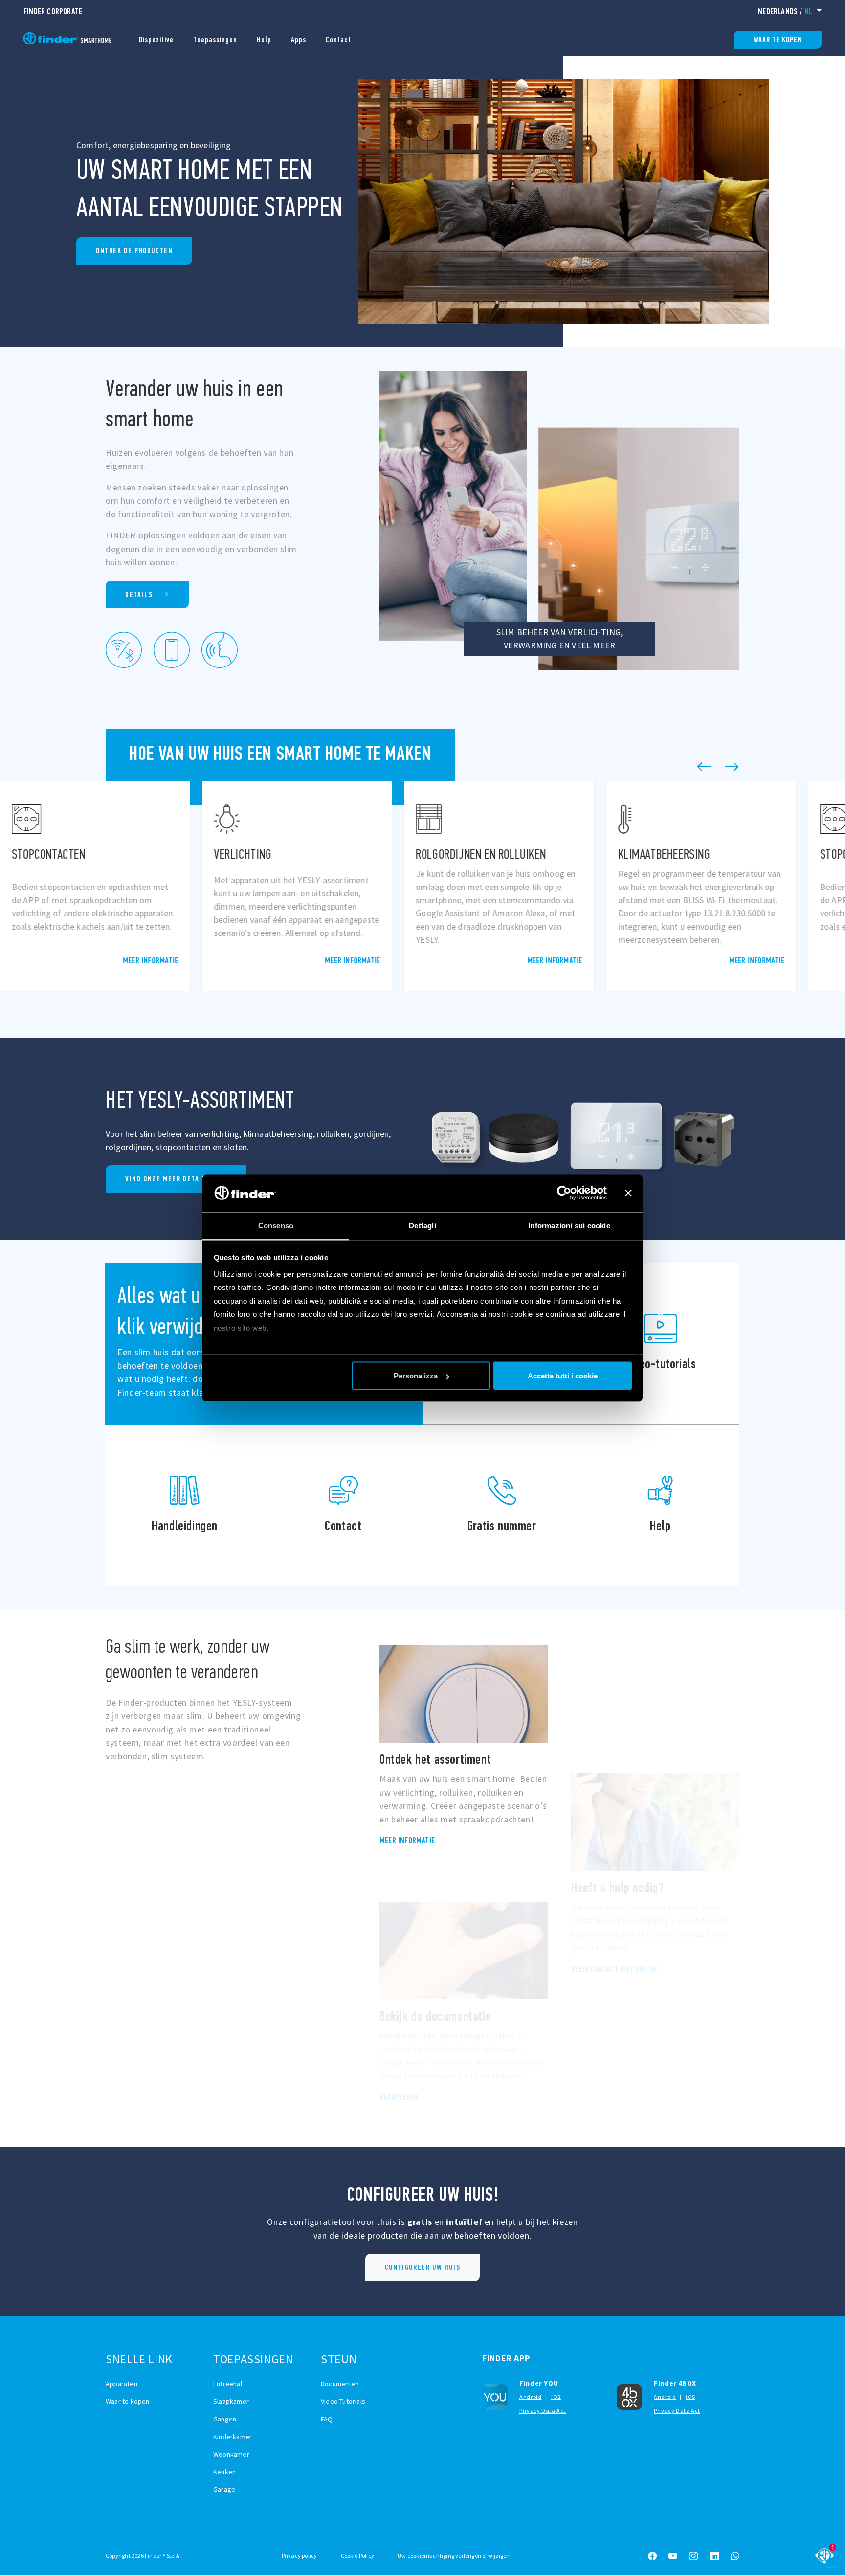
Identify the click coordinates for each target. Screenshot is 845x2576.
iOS (556, 2397)
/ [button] (785, 11)
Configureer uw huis (422, 2267)
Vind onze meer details (168, 1179)
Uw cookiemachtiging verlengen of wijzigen (454, 2556)
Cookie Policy (358, 2556)
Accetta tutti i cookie (563, 1376)
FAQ (327, 2419)
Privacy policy (300, 2556)
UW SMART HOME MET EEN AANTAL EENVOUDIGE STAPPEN (134, 251)
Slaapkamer (231, 2401)
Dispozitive (156, 39)
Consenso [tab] (276, 1225)
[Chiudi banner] (628, 1193)
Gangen (225, 2419)
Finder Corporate (53, 11)
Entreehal (228, 2384)
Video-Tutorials (343, 2401)
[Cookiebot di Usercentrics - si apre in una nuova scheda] (564, 1193)
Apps (299, 39)
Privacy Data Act (543, 2410)
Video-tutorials (660, 1344)
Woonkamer (231, 2454)
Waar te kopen (778, 39)
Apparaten (122, 2384)
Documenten (340, 2384)
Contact (338, 39)
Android (530, 2397)
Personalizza (416, 1376)
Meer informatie (150, 960)
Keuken (224, 2472)
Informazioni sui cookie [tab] (569, 1225)
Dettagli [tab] (422, 1225)
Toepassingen (215, 39)
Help (264, 39)
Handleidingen (185, 1506)
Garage (224, 2489)
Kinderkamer (233, 2437)
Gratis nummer (502, 1506)
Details (139, 594)
